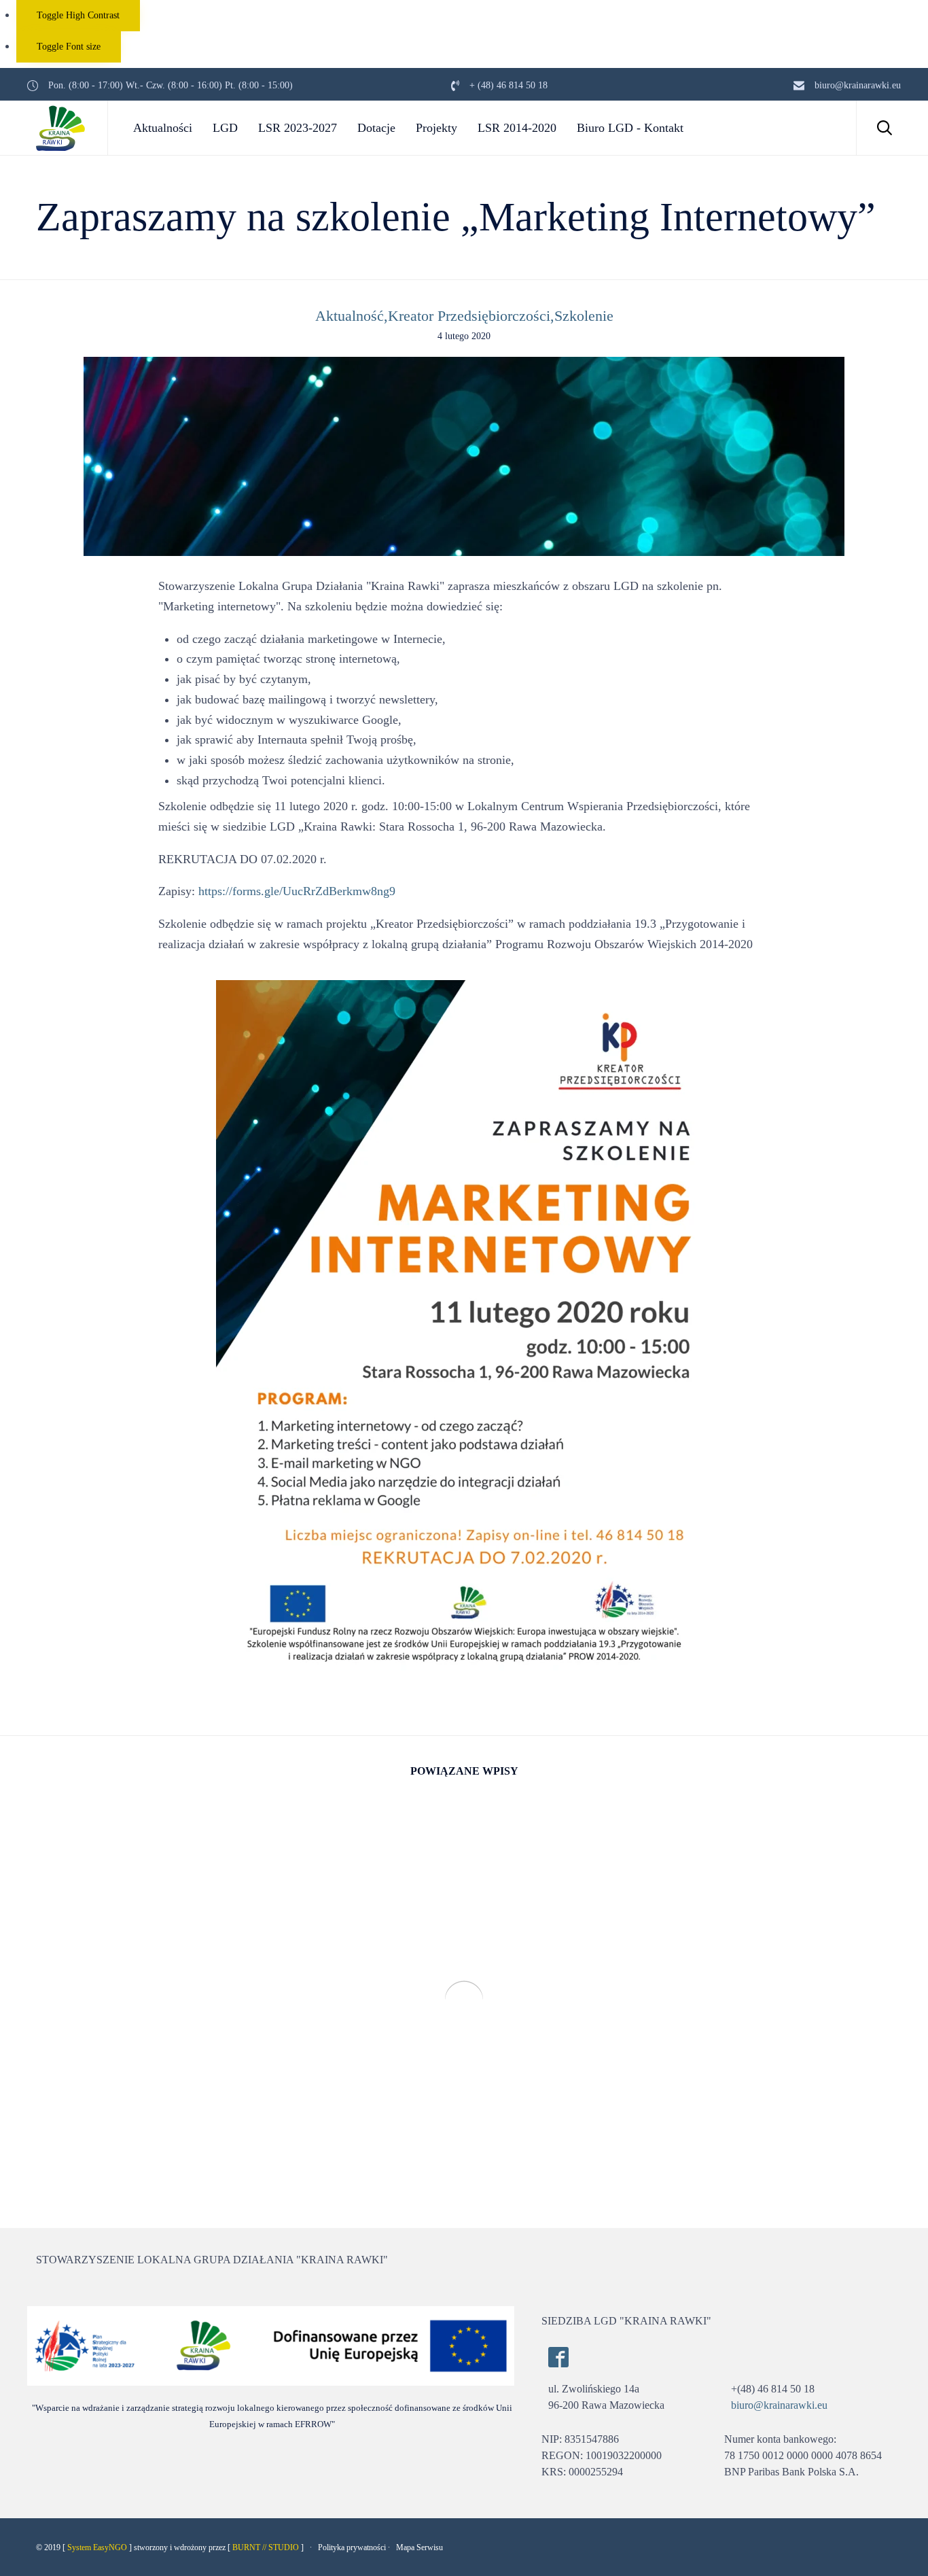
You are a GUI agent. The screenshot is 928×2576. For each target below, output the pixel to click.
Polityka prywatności (352, 2547)
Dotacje (376, 128)
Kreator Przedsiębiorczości (469, 316)
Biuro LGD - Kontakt (630, 128)
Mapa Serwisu (420, 2547)
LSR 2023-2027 (298, 128)
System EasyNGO (97, 2547)
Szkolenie (584, 316)
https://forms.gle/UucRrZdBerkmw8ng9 (297, 891)
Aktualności (163, 128)
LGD (225, 128)
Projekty (436, 128)
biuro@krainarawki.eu (779, 2405)
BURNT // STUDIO (266, 2547)
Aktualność (350, 316)
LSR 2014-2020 (517, 128)
